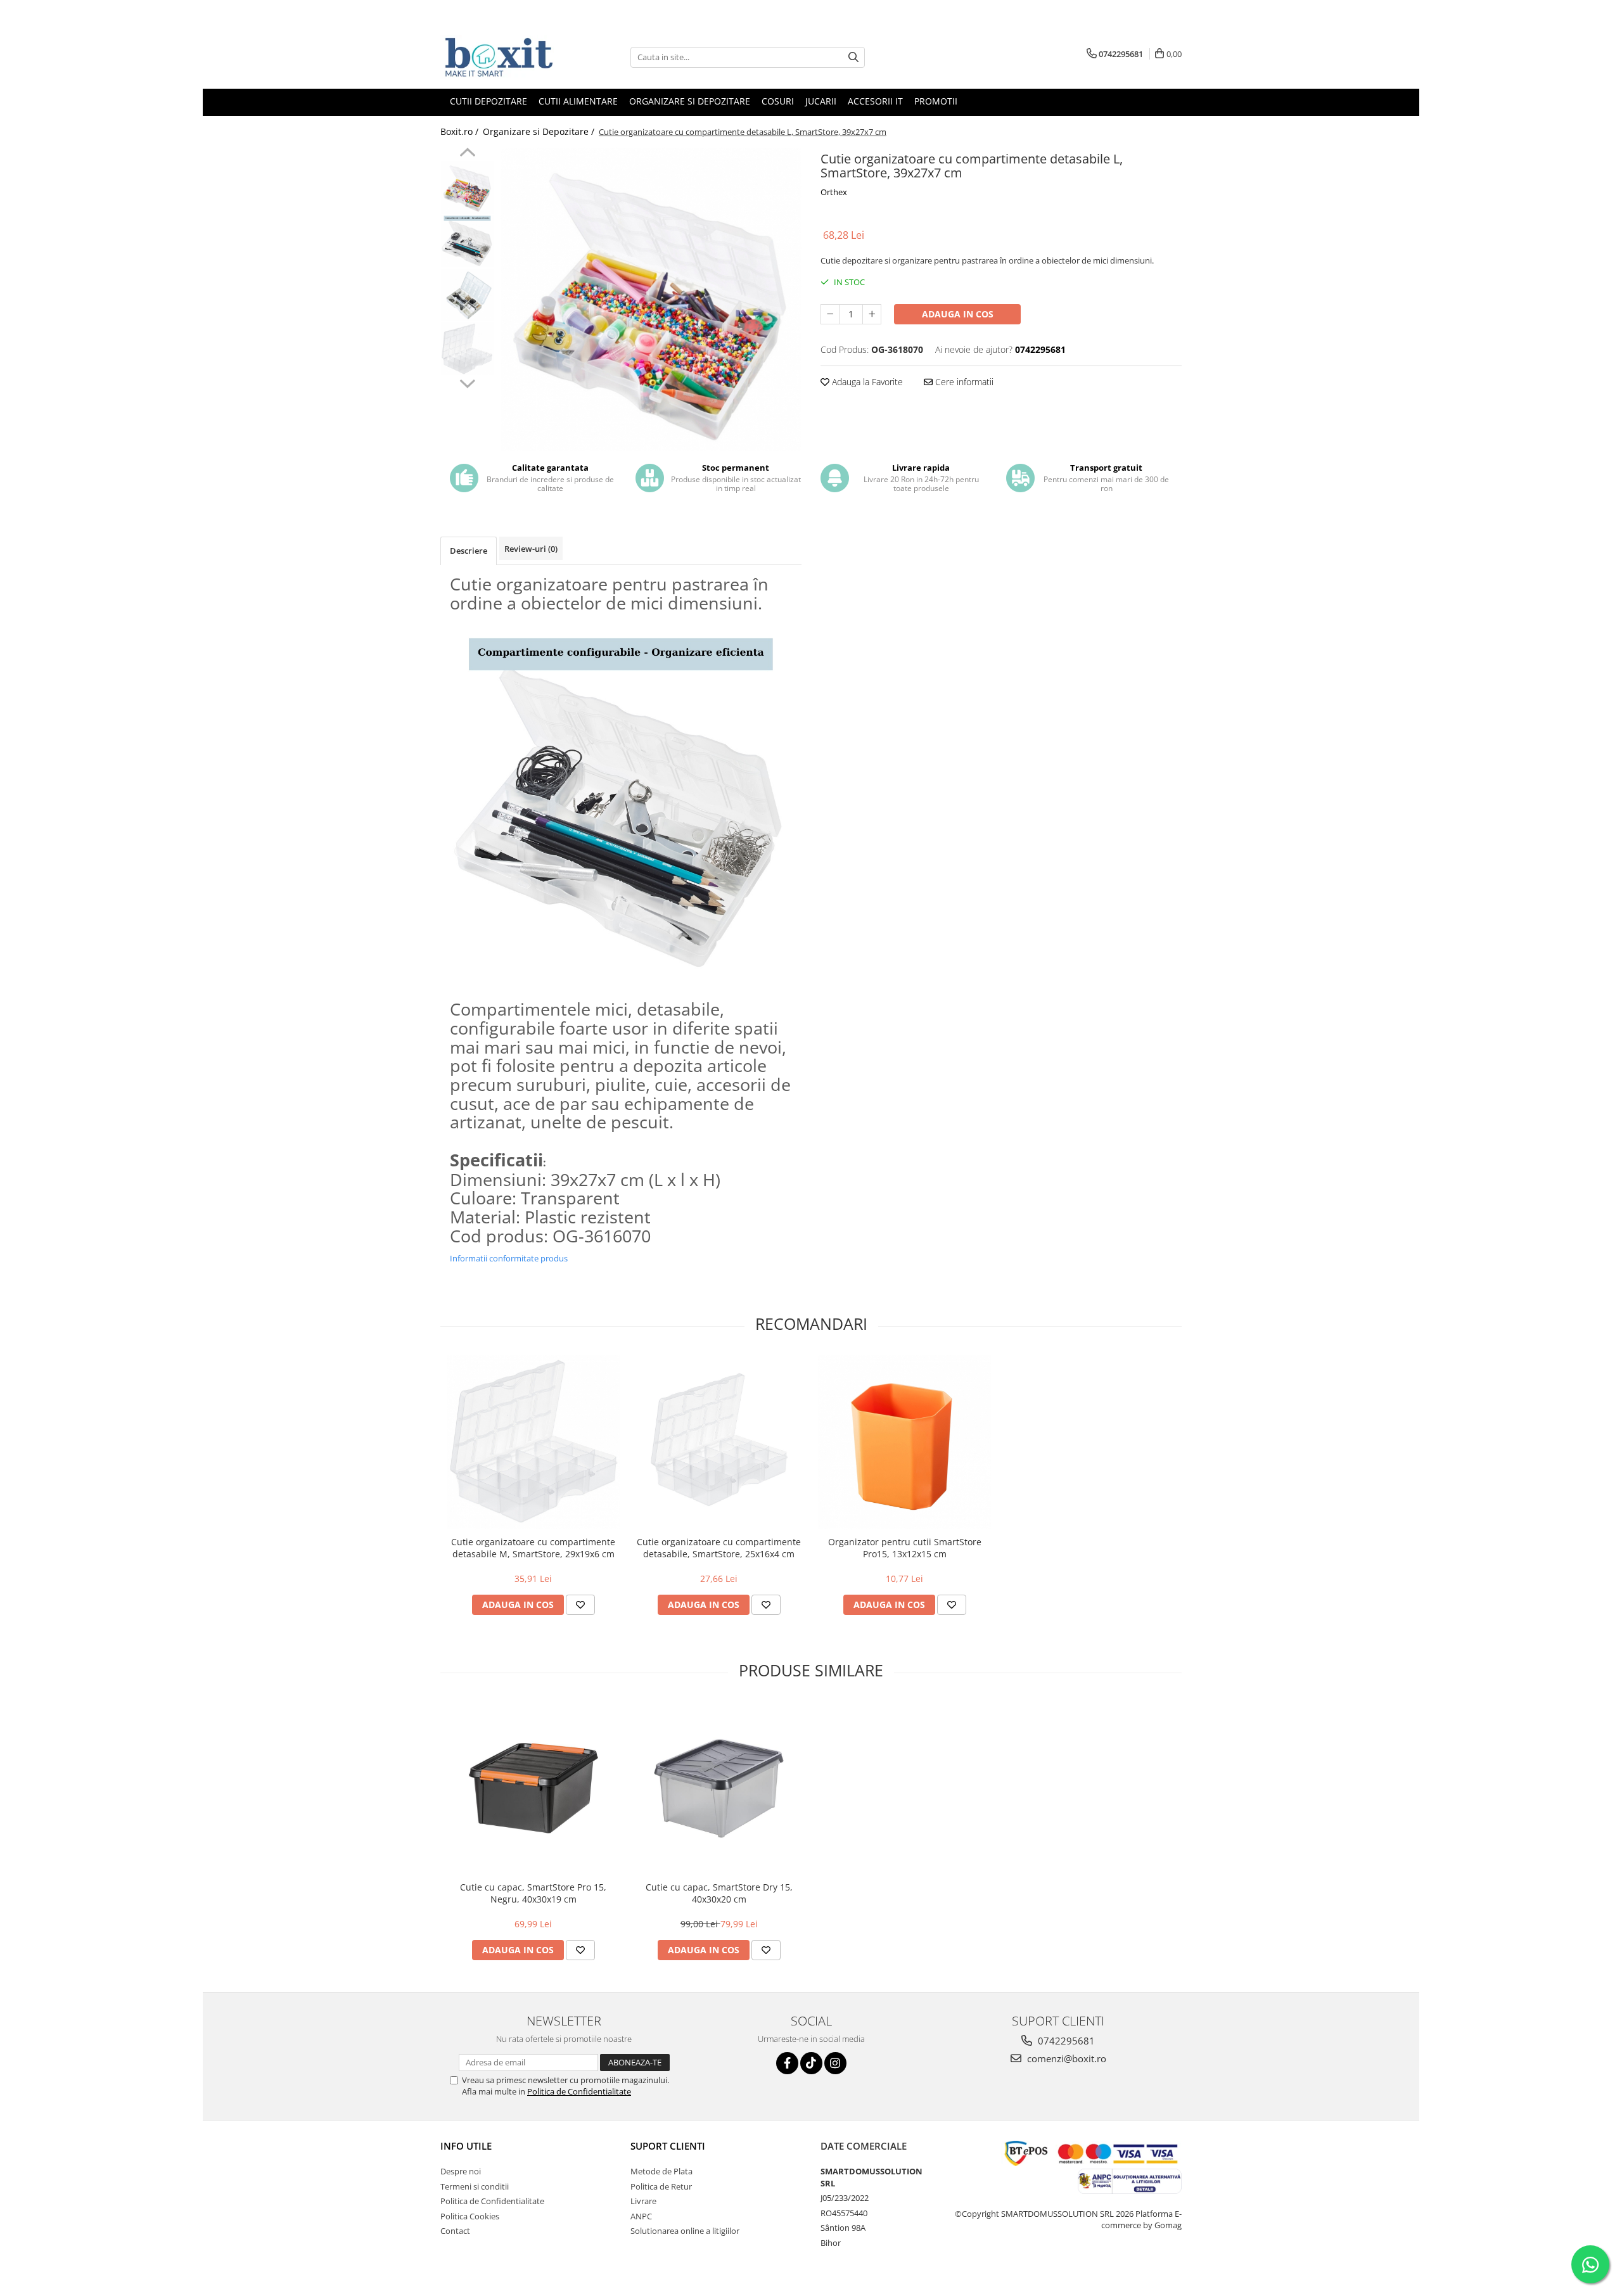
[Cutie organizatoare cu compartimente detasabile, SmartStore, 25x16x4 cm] (719, 1442)
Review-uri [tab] (531, 549)
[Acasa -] (504, 57)
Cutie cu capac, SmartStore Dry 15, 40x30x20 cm (719, 1893)
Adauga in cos (958, 314)
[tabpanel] (651, 299)
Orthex (834, 192)
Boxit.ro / (461, 131)
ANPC (641, 2216)
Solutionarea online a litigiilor (685, 2231)
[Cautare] (853, 57)
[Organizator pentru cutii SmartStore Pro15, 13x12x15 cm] (904, 1442)
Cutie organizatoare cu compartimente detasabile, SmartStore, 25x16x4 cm (719, 1548)
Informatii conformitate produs (509, 1258)
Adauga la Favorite (866, 382)
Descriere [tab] (469, 551)
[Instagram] (835, 2063)
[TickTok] (811, 2063)
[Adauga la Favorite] (580, 1605)
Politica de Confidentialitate (579, 2091)
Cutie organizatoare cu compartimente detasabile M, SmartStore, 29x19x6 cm (533, 1548)
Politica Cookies (470, 2216)
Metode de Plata (661, 2171)
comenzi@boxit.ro (1065, 2058)
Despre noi (461, 2171)
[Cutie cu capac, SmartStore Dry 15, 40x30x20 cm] (719, 1788)
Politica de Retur (661, 2186)
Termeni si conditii (475, 2186)
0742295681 (1065, 2041)
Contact (455, 2231)
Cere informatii (963, 382)
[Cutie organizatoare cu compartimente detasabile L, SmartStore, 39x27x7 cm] (651, 299)
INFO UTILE (466, 2146)
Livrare (643, 2201)
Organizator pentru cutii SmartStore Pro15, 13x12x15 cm (905, 1548)
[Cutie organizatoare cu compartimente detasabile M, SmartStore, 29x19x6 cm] (533, 1442)
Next (467, 382)
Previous (467, 154)
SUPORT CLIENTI (668, 2146)
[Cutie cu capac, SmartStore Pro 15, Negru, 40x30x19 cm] (533, 1788)
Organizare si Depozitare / (540, 131)
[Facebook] (787, 2063)
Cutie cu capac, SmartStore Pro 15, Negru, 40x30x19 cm (533, 1893)
